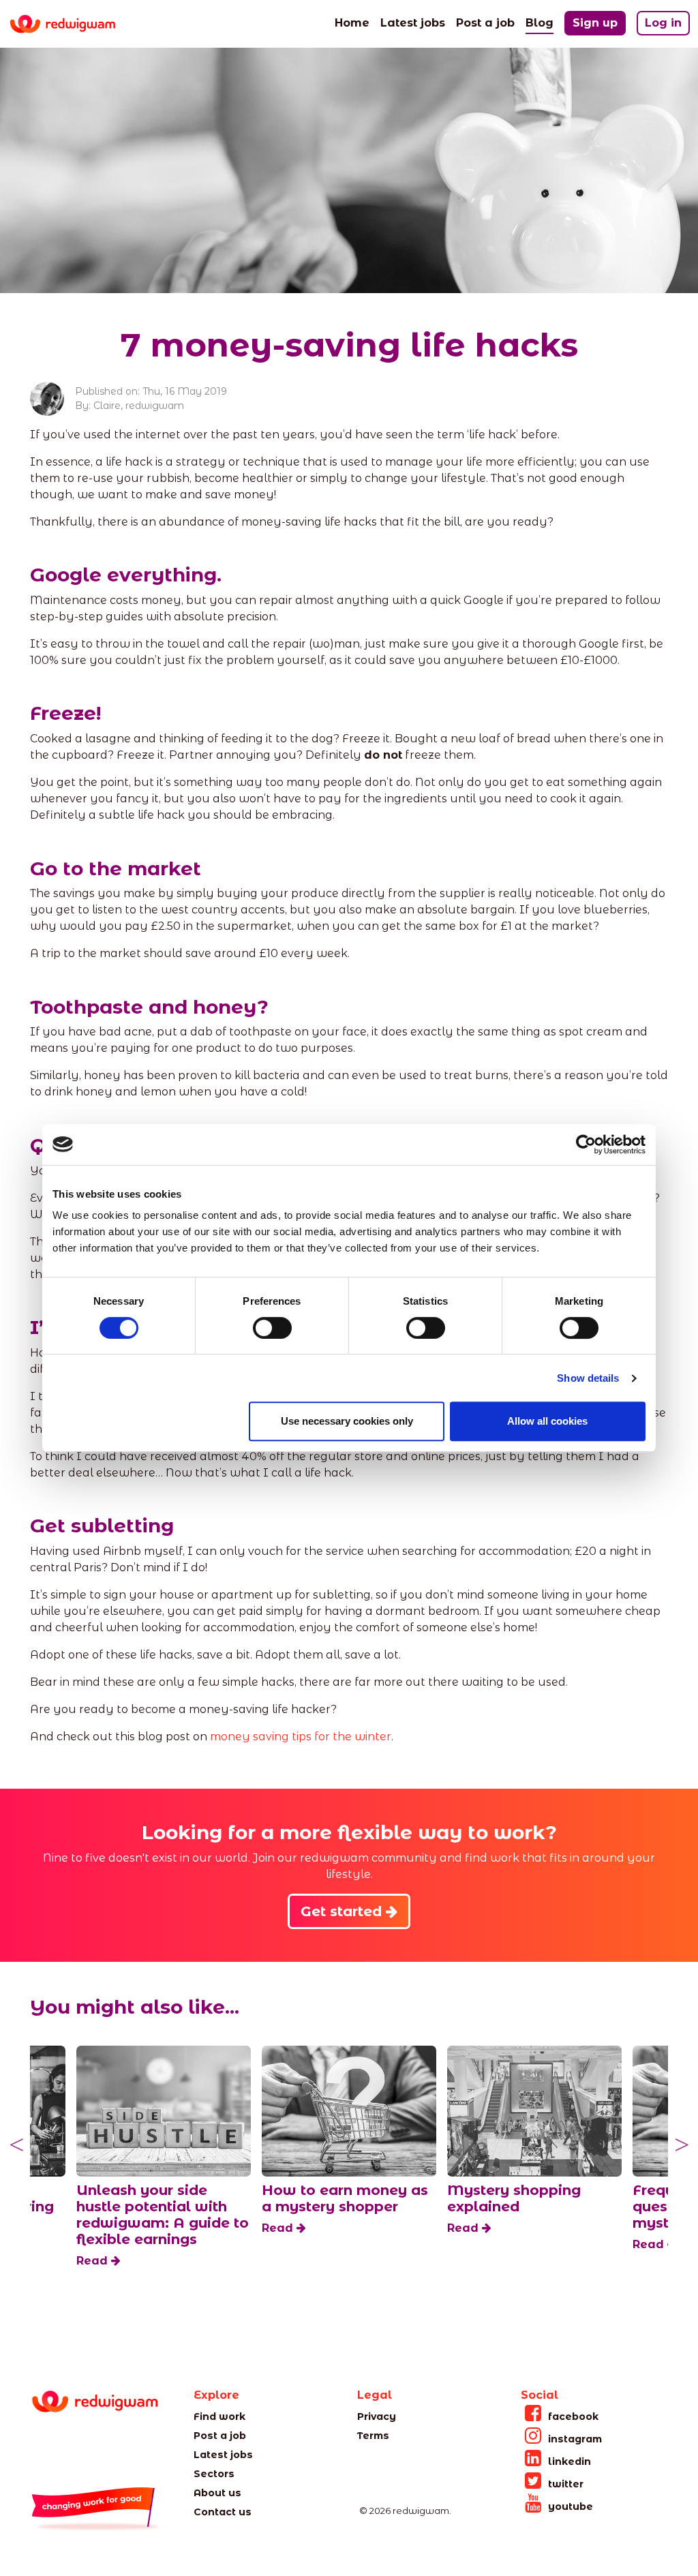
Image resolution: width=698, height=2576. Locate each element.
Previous (16, 2145)
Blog (540, 22)
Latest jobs (413, 23)
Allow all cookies (547, 1421)
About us (217, 2493)
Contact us (223, 2512)
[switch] (272, 1328)
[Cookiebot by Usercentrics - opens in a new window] (586, 1145)
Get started (343, 1911)
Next (682, 2145)
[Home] (73, 24)
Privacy (377, 2416)
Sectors (214, 2474)
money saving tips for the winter (301, 1737)
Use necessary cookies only (347, 1421)
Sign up (595, 23)
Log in (663, 23)
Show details (588, 1378)
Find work (219, 2416)
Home (352, 23)
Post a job (485, 23)
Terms (373, 2436)
